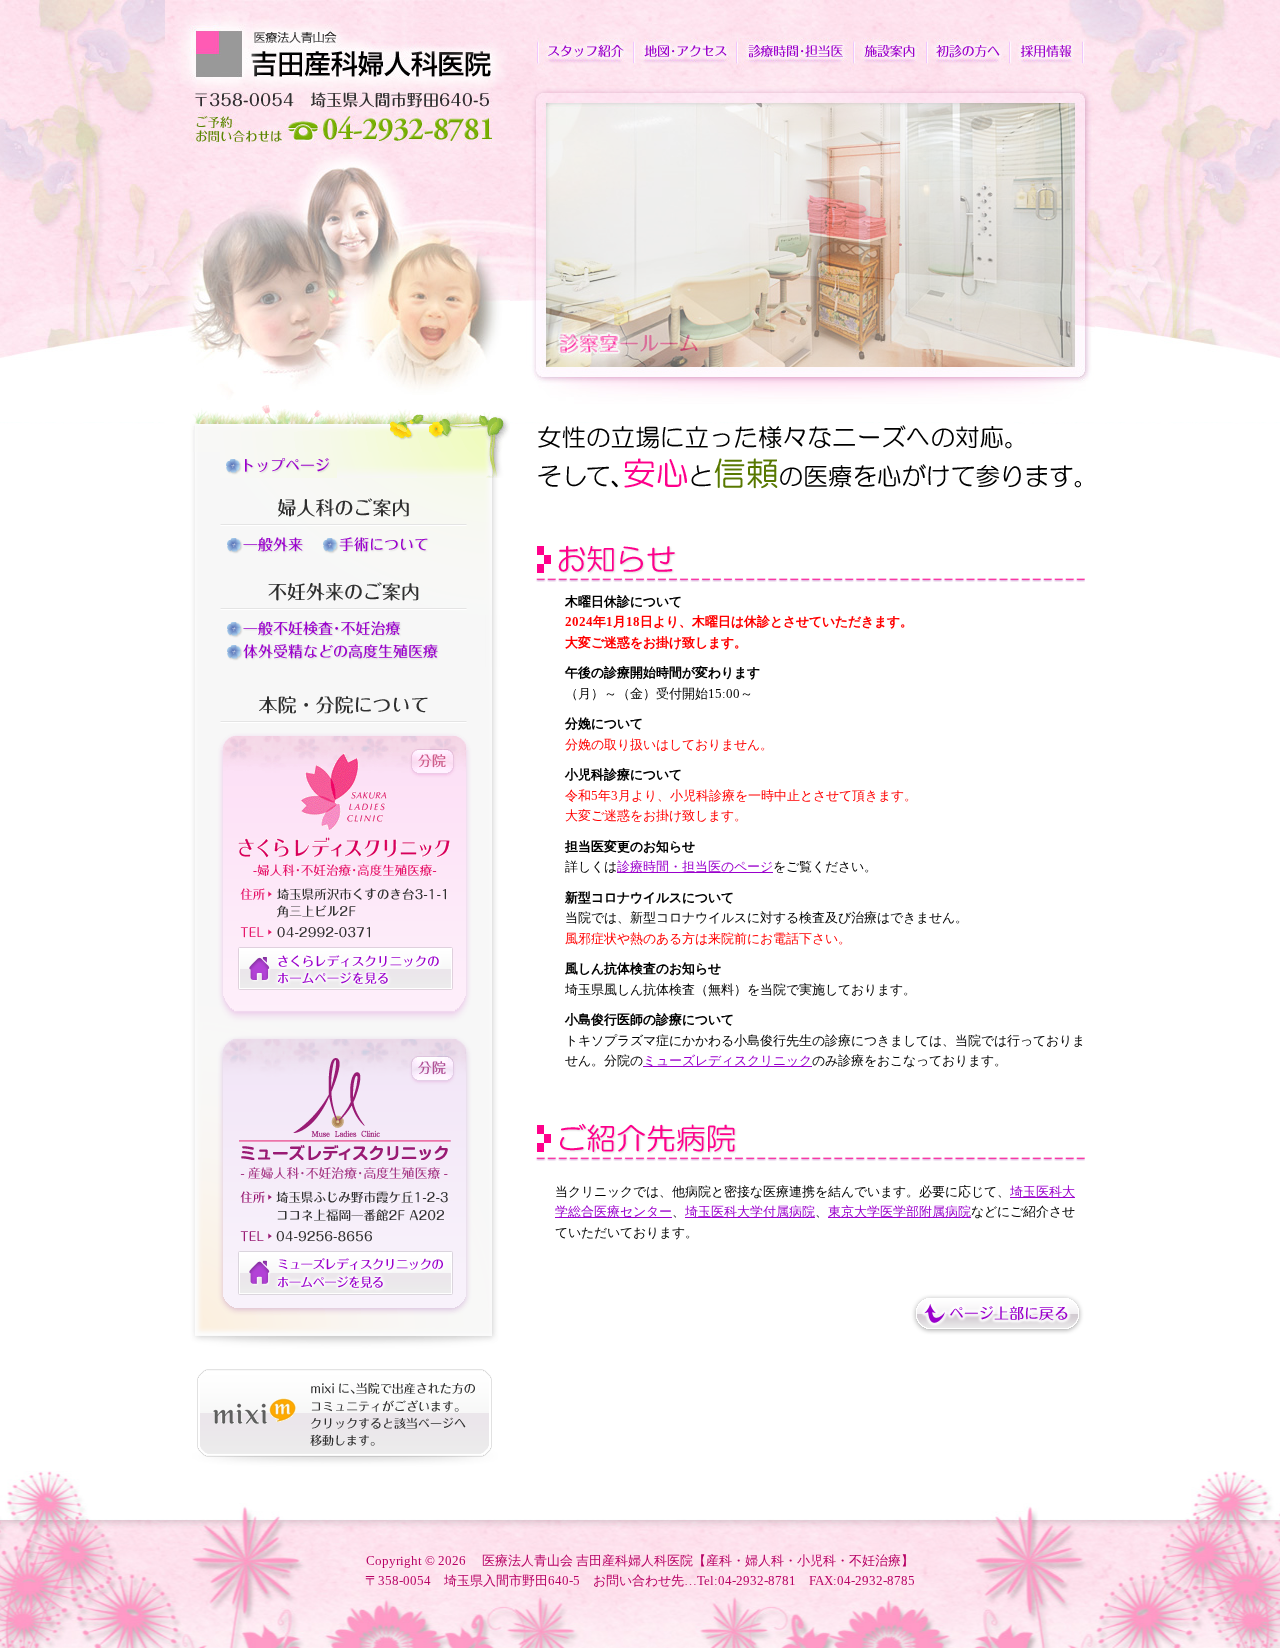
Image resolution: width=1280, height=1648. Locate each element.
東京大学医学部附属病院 (899, 1212)
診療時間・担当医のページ (695, 867)
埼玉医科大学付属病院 (750, 1212)
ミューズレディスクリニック (727, 1061)
